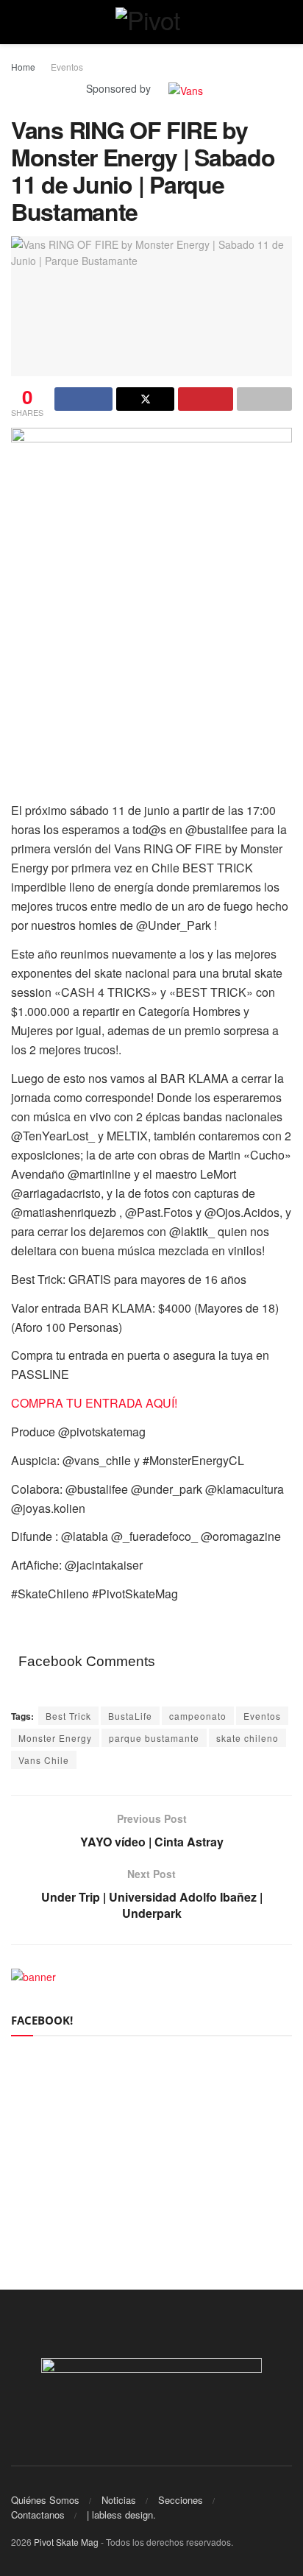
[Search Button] (286, 22)
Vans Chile (44, 1760)
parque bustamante (154, 1738)
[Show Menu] (17, 22)
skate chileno (247, 1738)
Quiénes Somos (45, 2500)
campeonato (198, 1716)
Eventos (67, 67)
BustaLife (130, 1716)
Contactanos (38, 2515)
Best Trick (68, 1716)
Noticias (119, 2500)
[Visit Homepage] (152, 22)
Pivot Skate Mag (66, 2542)
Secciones (181, 2500)
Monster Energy (55, 1738)
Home (23, 67)
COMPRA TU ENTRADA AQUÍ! (94, 1403)
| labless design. (121, 2515)
